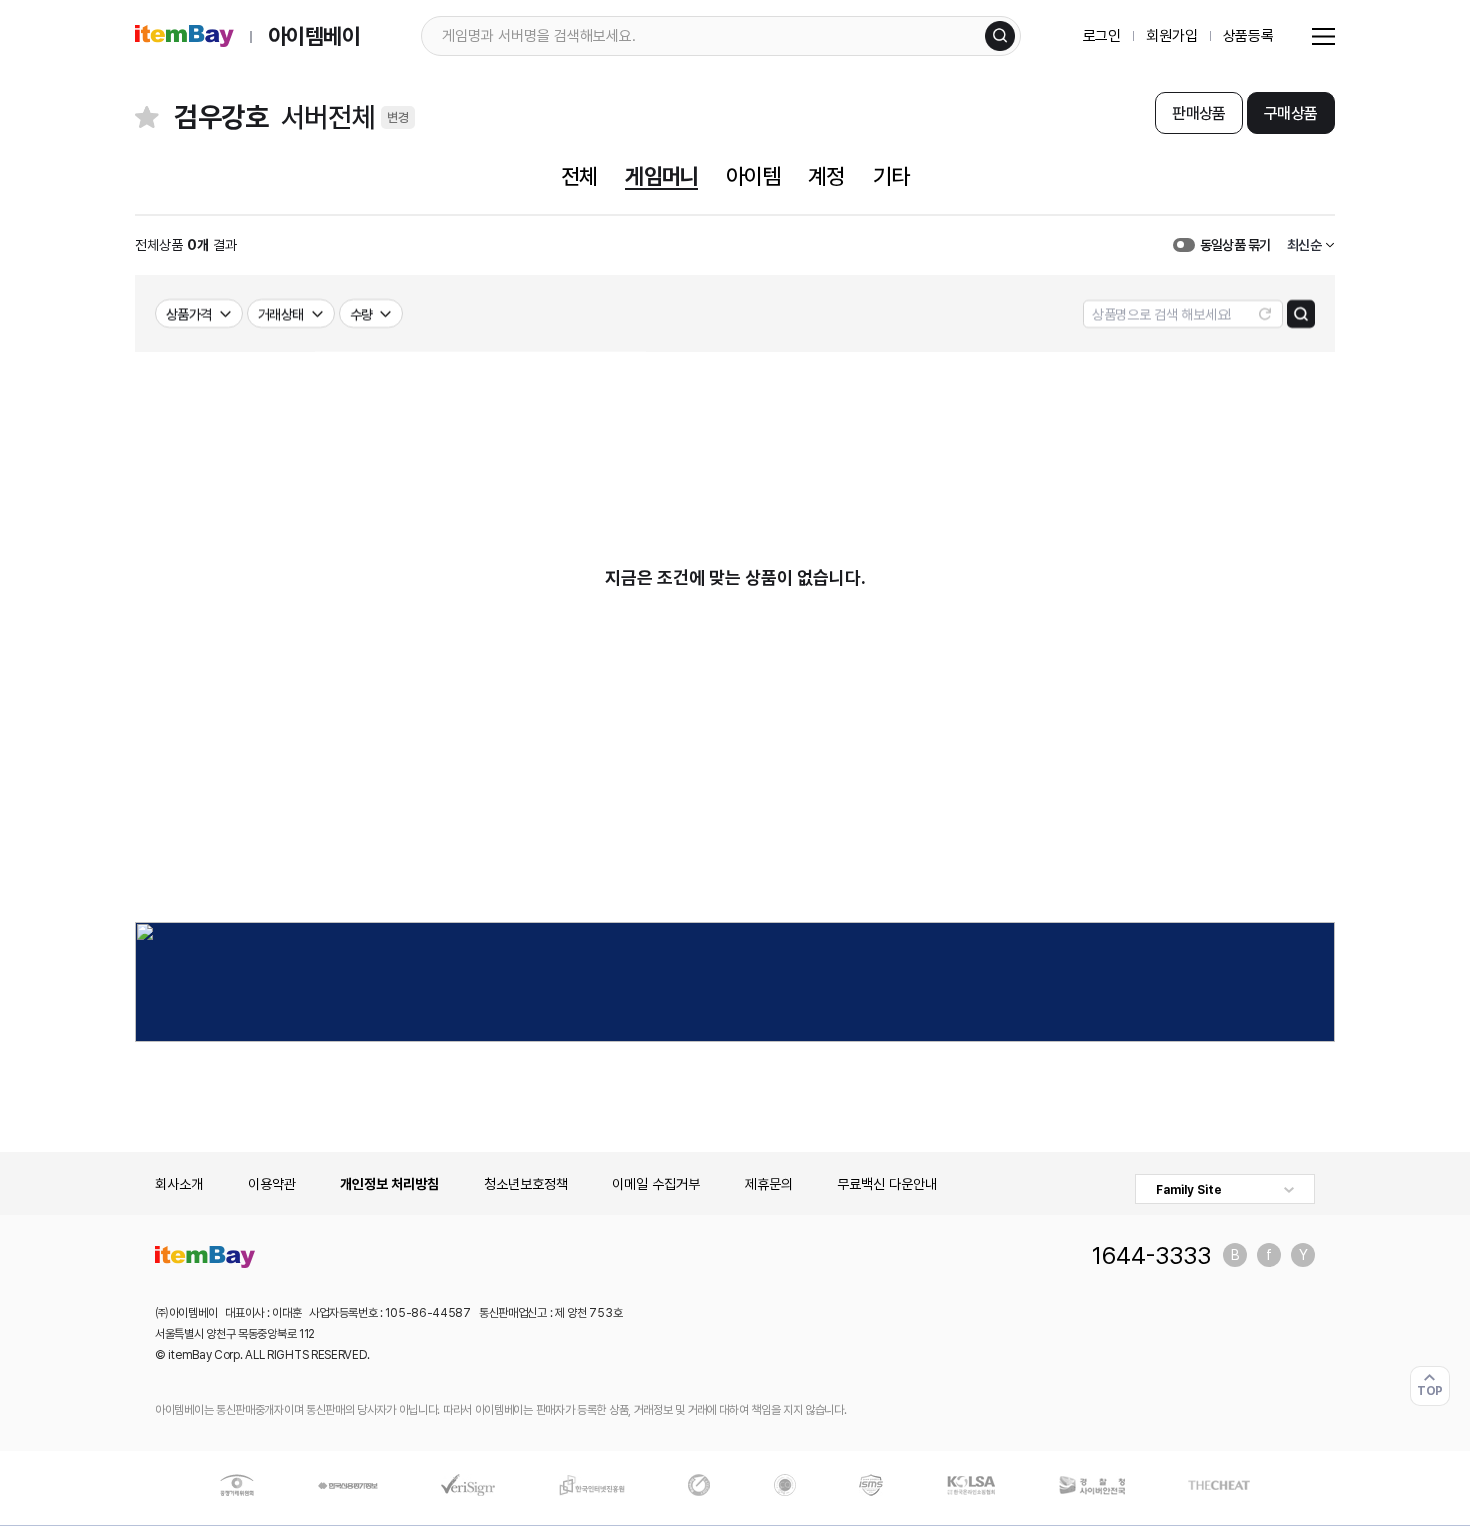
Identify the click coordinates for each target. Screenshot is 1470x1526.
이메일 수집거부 (656, 1184)
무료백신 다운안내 (887, 1184)
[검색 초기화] (1265, 314)
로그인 (1102, 36)
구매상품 (1290, 113)
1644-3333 (1151, 1255)
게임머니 (661, 176)
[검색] (1000, 36)
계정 (826, 176)
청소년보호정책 (526, 1184)
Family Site (1189, 1190)
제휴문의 (769, 1184)
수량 (361, 314)
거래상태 (281, 314)
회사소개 (179, 1184)
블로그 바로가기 (1235, 1255)
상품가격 (189, 314)
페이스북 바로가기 (1269, 1255)
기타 (891, 176)
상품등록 (1248, 36)
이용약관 (272, 1184)
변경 (398, 117)
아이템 (753, 176)
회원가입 (1171, 36)
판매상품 (1198, 113)
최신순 (1304, 245)
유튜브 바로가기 (1303, 1255)
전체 (579, 176)
